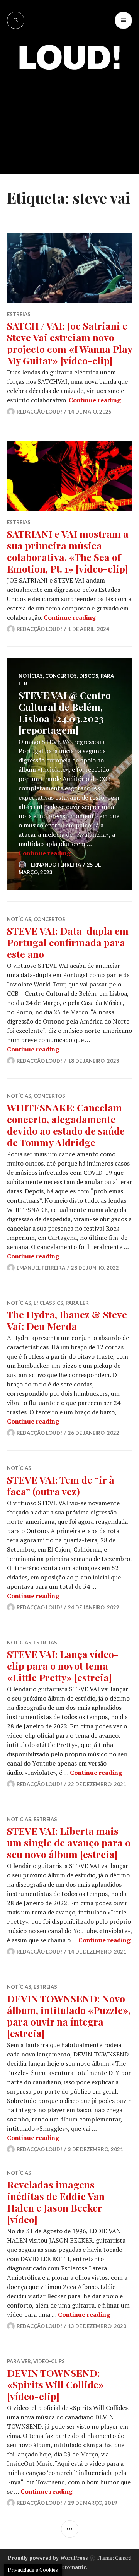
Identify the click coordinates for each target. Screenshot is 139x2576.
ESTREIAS (19, 314)
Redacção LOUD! (39, 412)
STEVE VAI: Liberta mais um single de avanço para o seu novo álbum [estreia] (69, 1842)
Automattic (72, 2567)
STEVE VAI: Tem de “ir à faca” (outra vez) (61, 1485)
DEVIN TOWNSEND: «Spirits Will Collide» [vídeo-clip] (55, 2384)
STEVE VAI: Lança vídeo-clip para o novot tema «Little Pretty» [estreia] (63, 1666)
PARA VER (19, 2361)
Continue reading (95, 400)
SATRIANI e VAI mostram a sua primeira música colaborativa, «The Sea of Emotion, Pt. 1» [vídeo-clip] (68, 551)
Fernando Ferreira (55, 865)
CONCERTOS (61, 676)
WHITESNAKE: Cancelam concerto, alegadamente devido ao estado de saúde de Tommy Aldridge (66, 1125)
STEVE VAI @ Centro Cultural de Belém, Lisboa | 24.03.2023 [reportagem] (65, 712)
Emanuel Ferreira (41, 1268)
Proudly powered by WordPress (48, 2558)
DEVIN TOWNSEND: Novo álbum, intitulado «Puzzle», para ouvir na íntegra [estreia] (69, 2016)
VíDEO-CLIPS (49, 2361)
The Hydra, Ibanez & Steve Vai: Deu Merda (67, 1320)
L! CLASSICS (48, 1303)
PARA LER (77, 1303)
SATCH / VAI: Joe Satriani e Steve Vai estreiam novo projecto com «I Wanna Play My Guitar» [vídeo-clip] (69, 343)
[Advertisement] (69, 116)
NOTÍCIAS (31, 676)
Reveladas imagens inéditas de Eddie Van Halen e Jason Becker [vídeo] (56, 2202)
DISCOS (89, 676)
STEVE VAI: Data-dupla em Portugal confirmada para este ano (68, 942)
